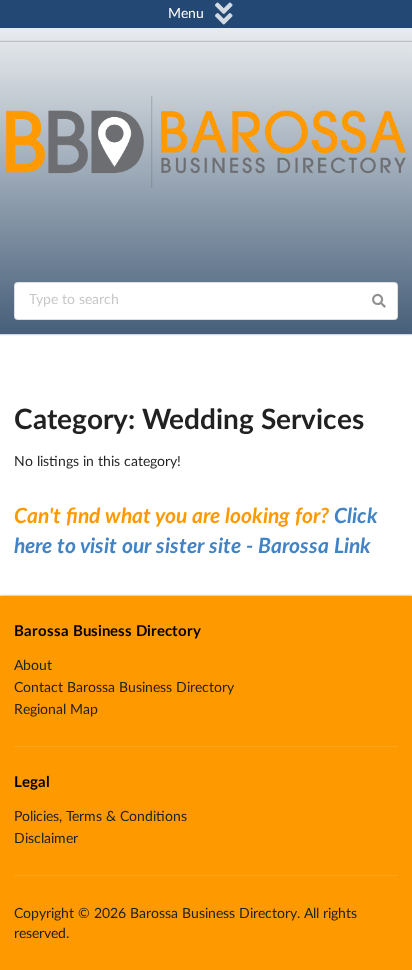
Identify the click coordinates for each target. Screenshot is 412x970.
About (33, 666)
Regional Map (56, 710)
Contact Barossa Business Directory (124, 688)
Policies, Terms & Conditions (100, 817)
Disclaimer (46, 839)
